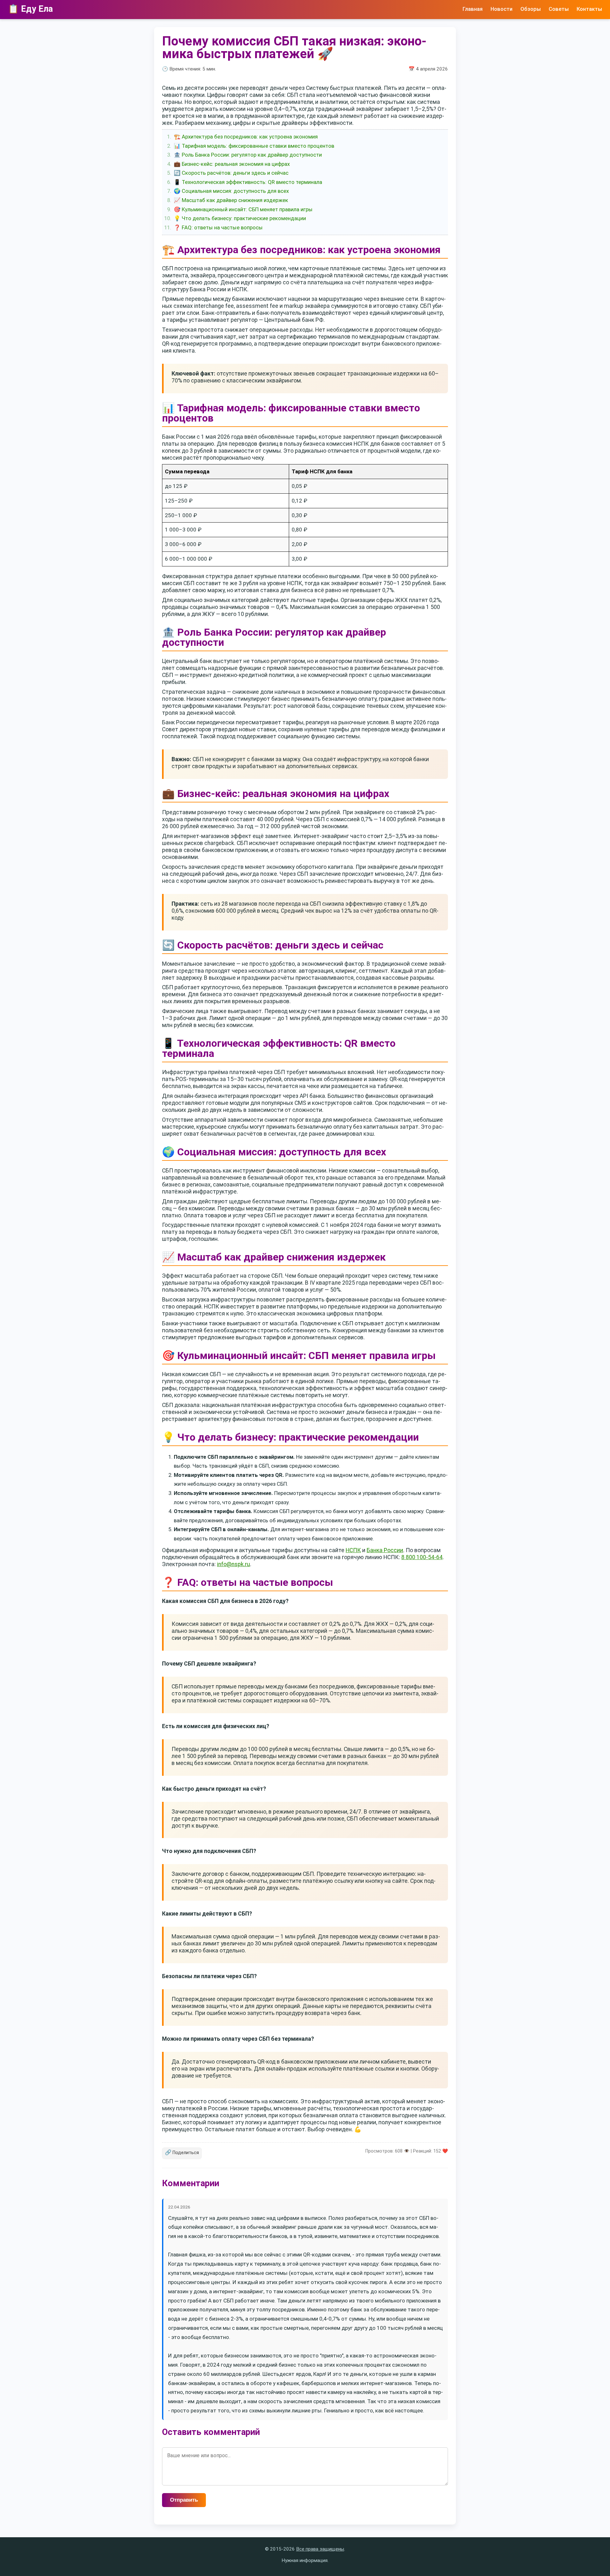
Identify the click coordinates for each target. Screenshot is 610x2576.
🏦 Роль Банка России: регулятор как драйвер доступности (248, 155)
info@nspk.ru (234, 1564)
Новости (502, 9)
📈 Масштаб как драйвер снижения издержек (231, 200)
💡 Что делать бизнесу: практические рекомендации (240, 218)
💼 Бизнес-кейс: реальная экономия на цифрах (232, 164)
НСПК (353, 1550)
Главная (473, 9)
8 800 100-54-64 (422, 1557)
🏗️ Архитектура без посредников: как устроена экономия (246, 137)
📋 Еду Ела (30, 9)
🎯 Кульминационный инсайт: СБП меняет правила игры (243, 209)
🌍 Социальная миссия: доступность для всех (231, 191)
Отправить (184, 2500)
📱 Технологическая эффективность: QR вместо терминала (248, 182)
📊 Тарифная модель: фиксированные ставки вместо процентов (254, 146)
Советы (559, 9)
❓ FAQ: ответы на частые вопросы (218, 227)
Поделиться (182, 2152)
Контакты (589, 9)
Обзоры (531, 9)
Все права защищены (320, 2549)
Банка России (385, 1550)
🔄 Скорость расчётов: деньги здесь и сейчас (231, 173)
